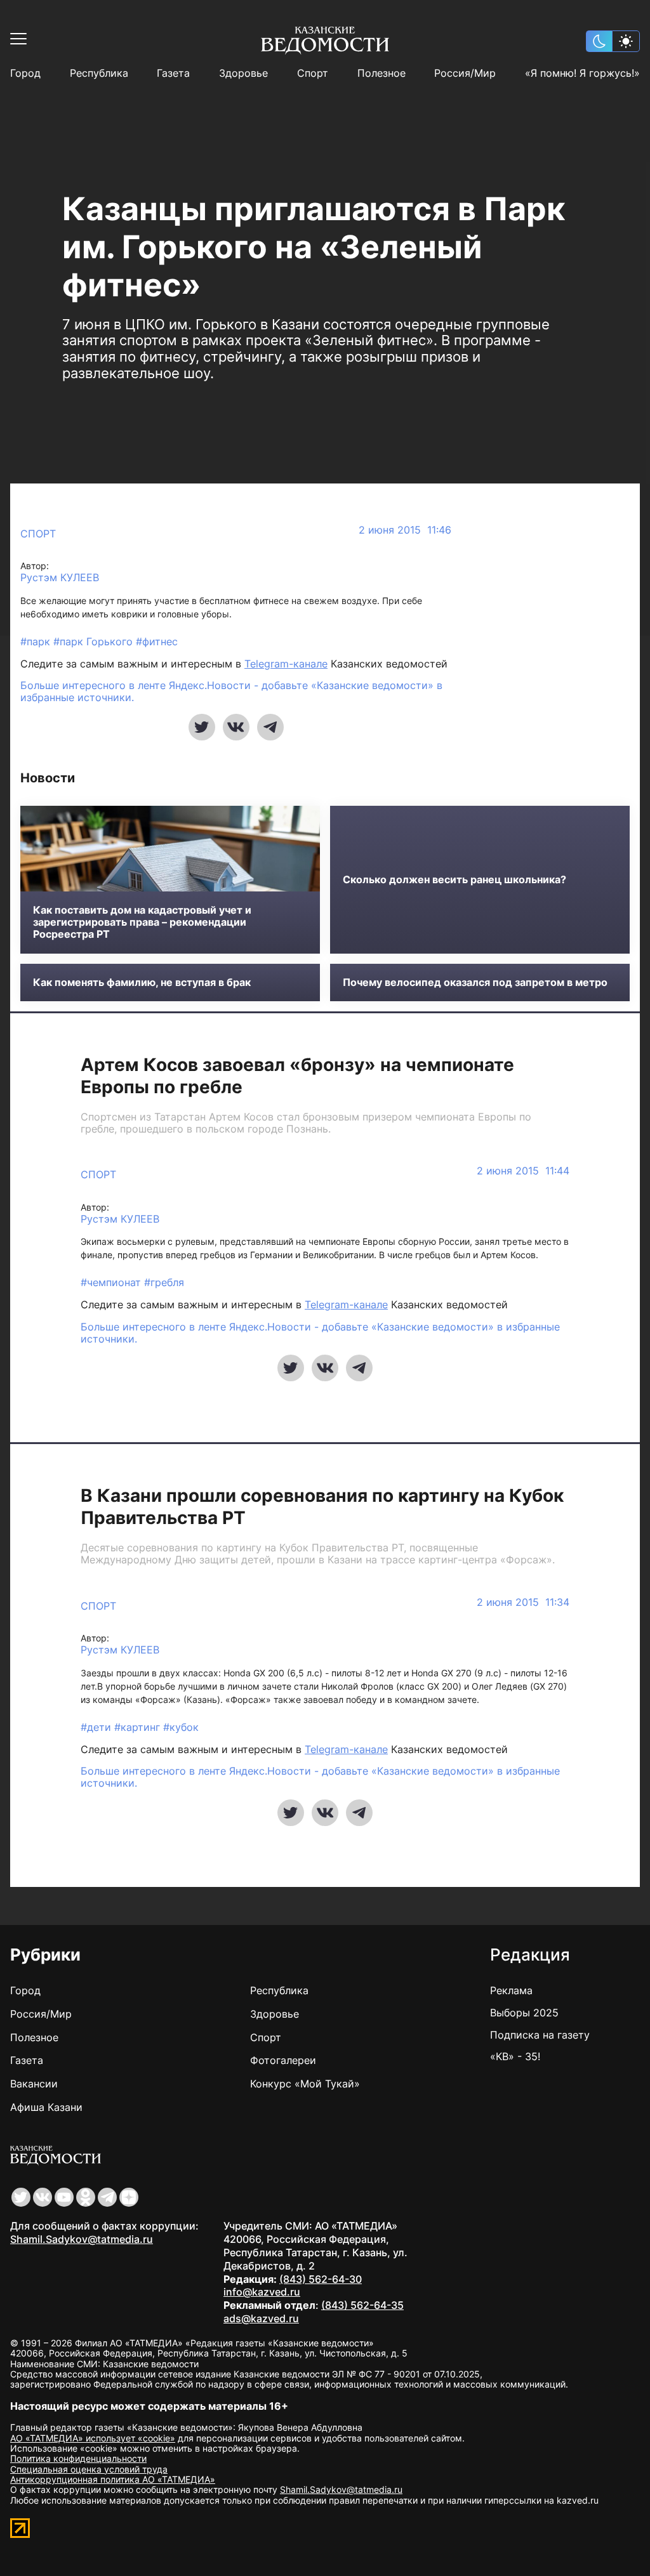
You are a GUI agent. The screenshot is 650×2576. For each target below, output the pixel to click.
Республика (99, 73)
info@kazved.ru (262, 2292)
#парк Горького (95, 641)
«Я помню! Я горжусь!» (582, 73)
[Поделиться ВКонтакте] (236, 727)
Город (25, 73)
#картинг (139, 1727)
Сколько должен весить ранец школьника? (454, 880)
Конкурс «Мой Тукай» (305, 2084)
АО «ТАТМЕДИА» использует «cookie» (93, 2438)
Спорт (313, 73)
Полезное (381, 73)
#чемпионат (112, 1282)
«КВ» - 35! (515, 2056)
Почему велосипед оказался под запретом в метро (475, 982)
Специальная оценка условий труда (89, 2469)
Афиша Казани (46, 2107)
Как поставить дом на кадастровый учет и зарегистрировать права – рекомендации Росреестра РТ (142, 922)
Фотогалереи (283, 2060)
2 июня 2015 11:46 (405, 530)
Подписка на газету (540, 2035)
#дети (97, 1727)
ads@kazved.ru (261, 2318)
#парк (37, 641)
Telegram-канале (286, 664)
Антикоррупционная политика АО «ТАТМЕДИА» (113, 2479)
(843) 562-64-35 (362, 2305)
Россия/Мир (465, 73)
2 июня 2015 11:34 (523, 1602)
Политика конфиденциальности (78, 2458)
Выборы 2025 (524, 2013)
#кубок (181, 1727)
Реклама (511, 1990)
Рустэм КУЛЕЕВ (60, 578)
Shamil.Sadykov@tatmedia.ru (82, 2239)
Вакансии (34, 2084)
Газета (173, 73)
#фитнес (157, 641)
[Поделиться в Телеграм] (270, 727)
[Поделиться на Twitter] (202, 727)
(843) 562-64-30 (321, 2279)
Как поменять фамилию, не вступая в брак (142, 982)
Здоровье (243, 73)
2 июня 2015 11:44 (523, 1171)
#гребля (164, 1282)
